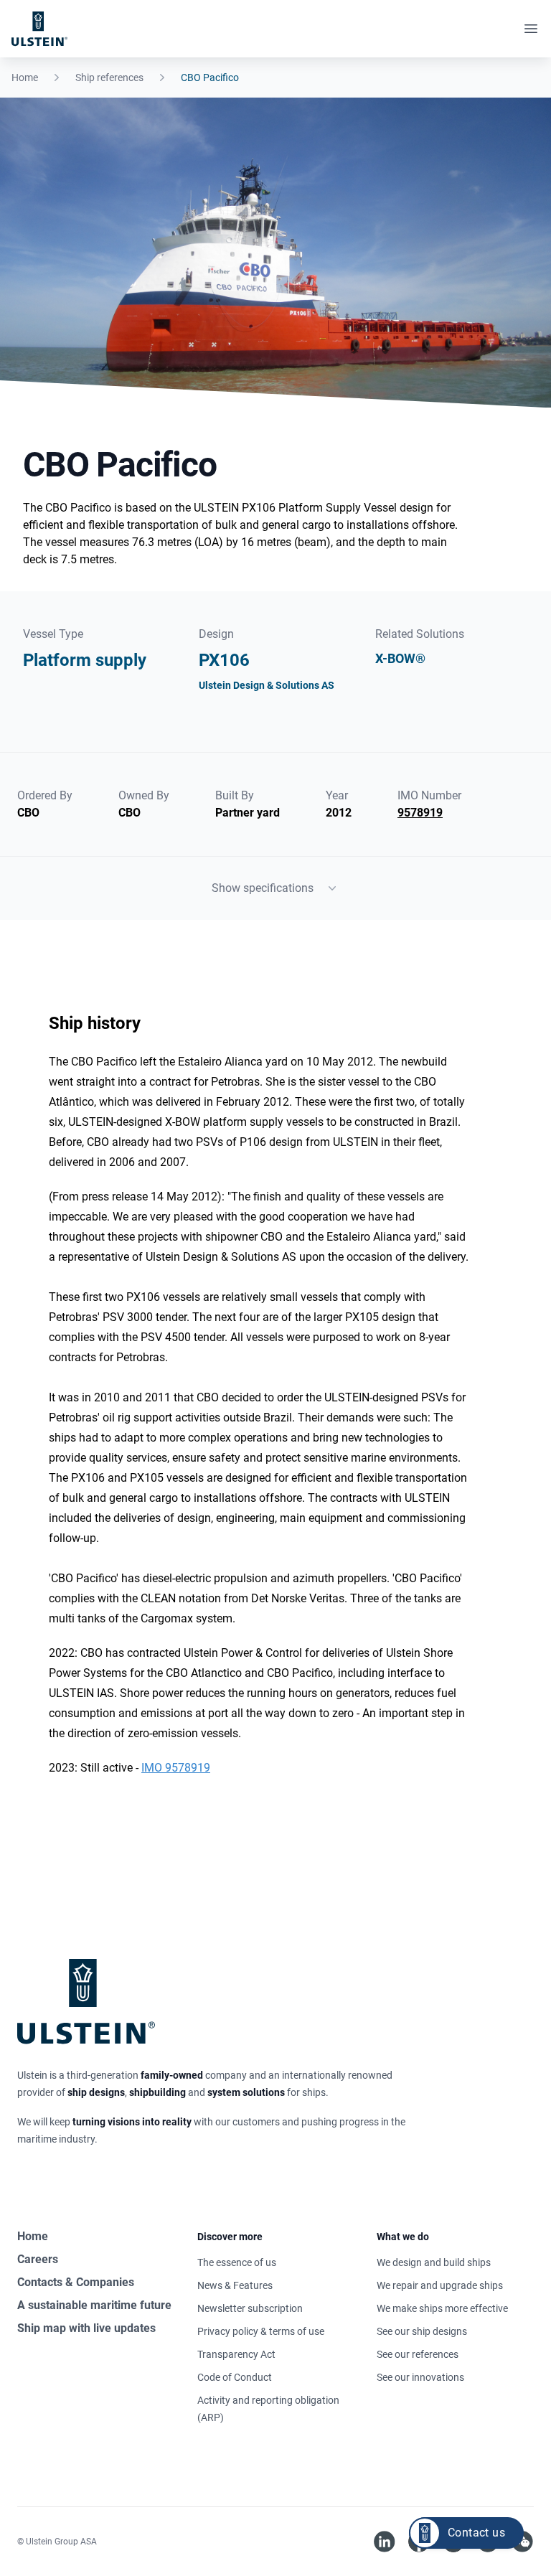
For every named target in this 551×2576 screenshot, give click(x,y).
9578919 (420, 813)
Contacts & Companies (76, 2282)
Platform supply (85, 660)
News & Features (235, 2285)
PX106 (224, 660)
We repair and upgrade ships (440, 2285)
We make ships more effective (442, 2308)
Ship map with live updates (86, 2328)
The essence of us (237, 2262)
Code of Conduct (235, 2377)
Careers (38, 2259)
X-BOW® (400, 658)
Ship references (109, 77)
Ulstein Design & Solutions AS (267, 685)
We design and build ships (434, 2262)
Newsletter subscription (250, 2308)
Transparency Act (236, 2354)
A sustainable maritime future (94, 2305)
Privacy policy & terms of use (261, 2331)
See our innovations (420, 2377)
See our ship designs (422, 2331)
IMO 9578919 (176, 1768)
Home (25, 77)
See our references (418, 2354)
